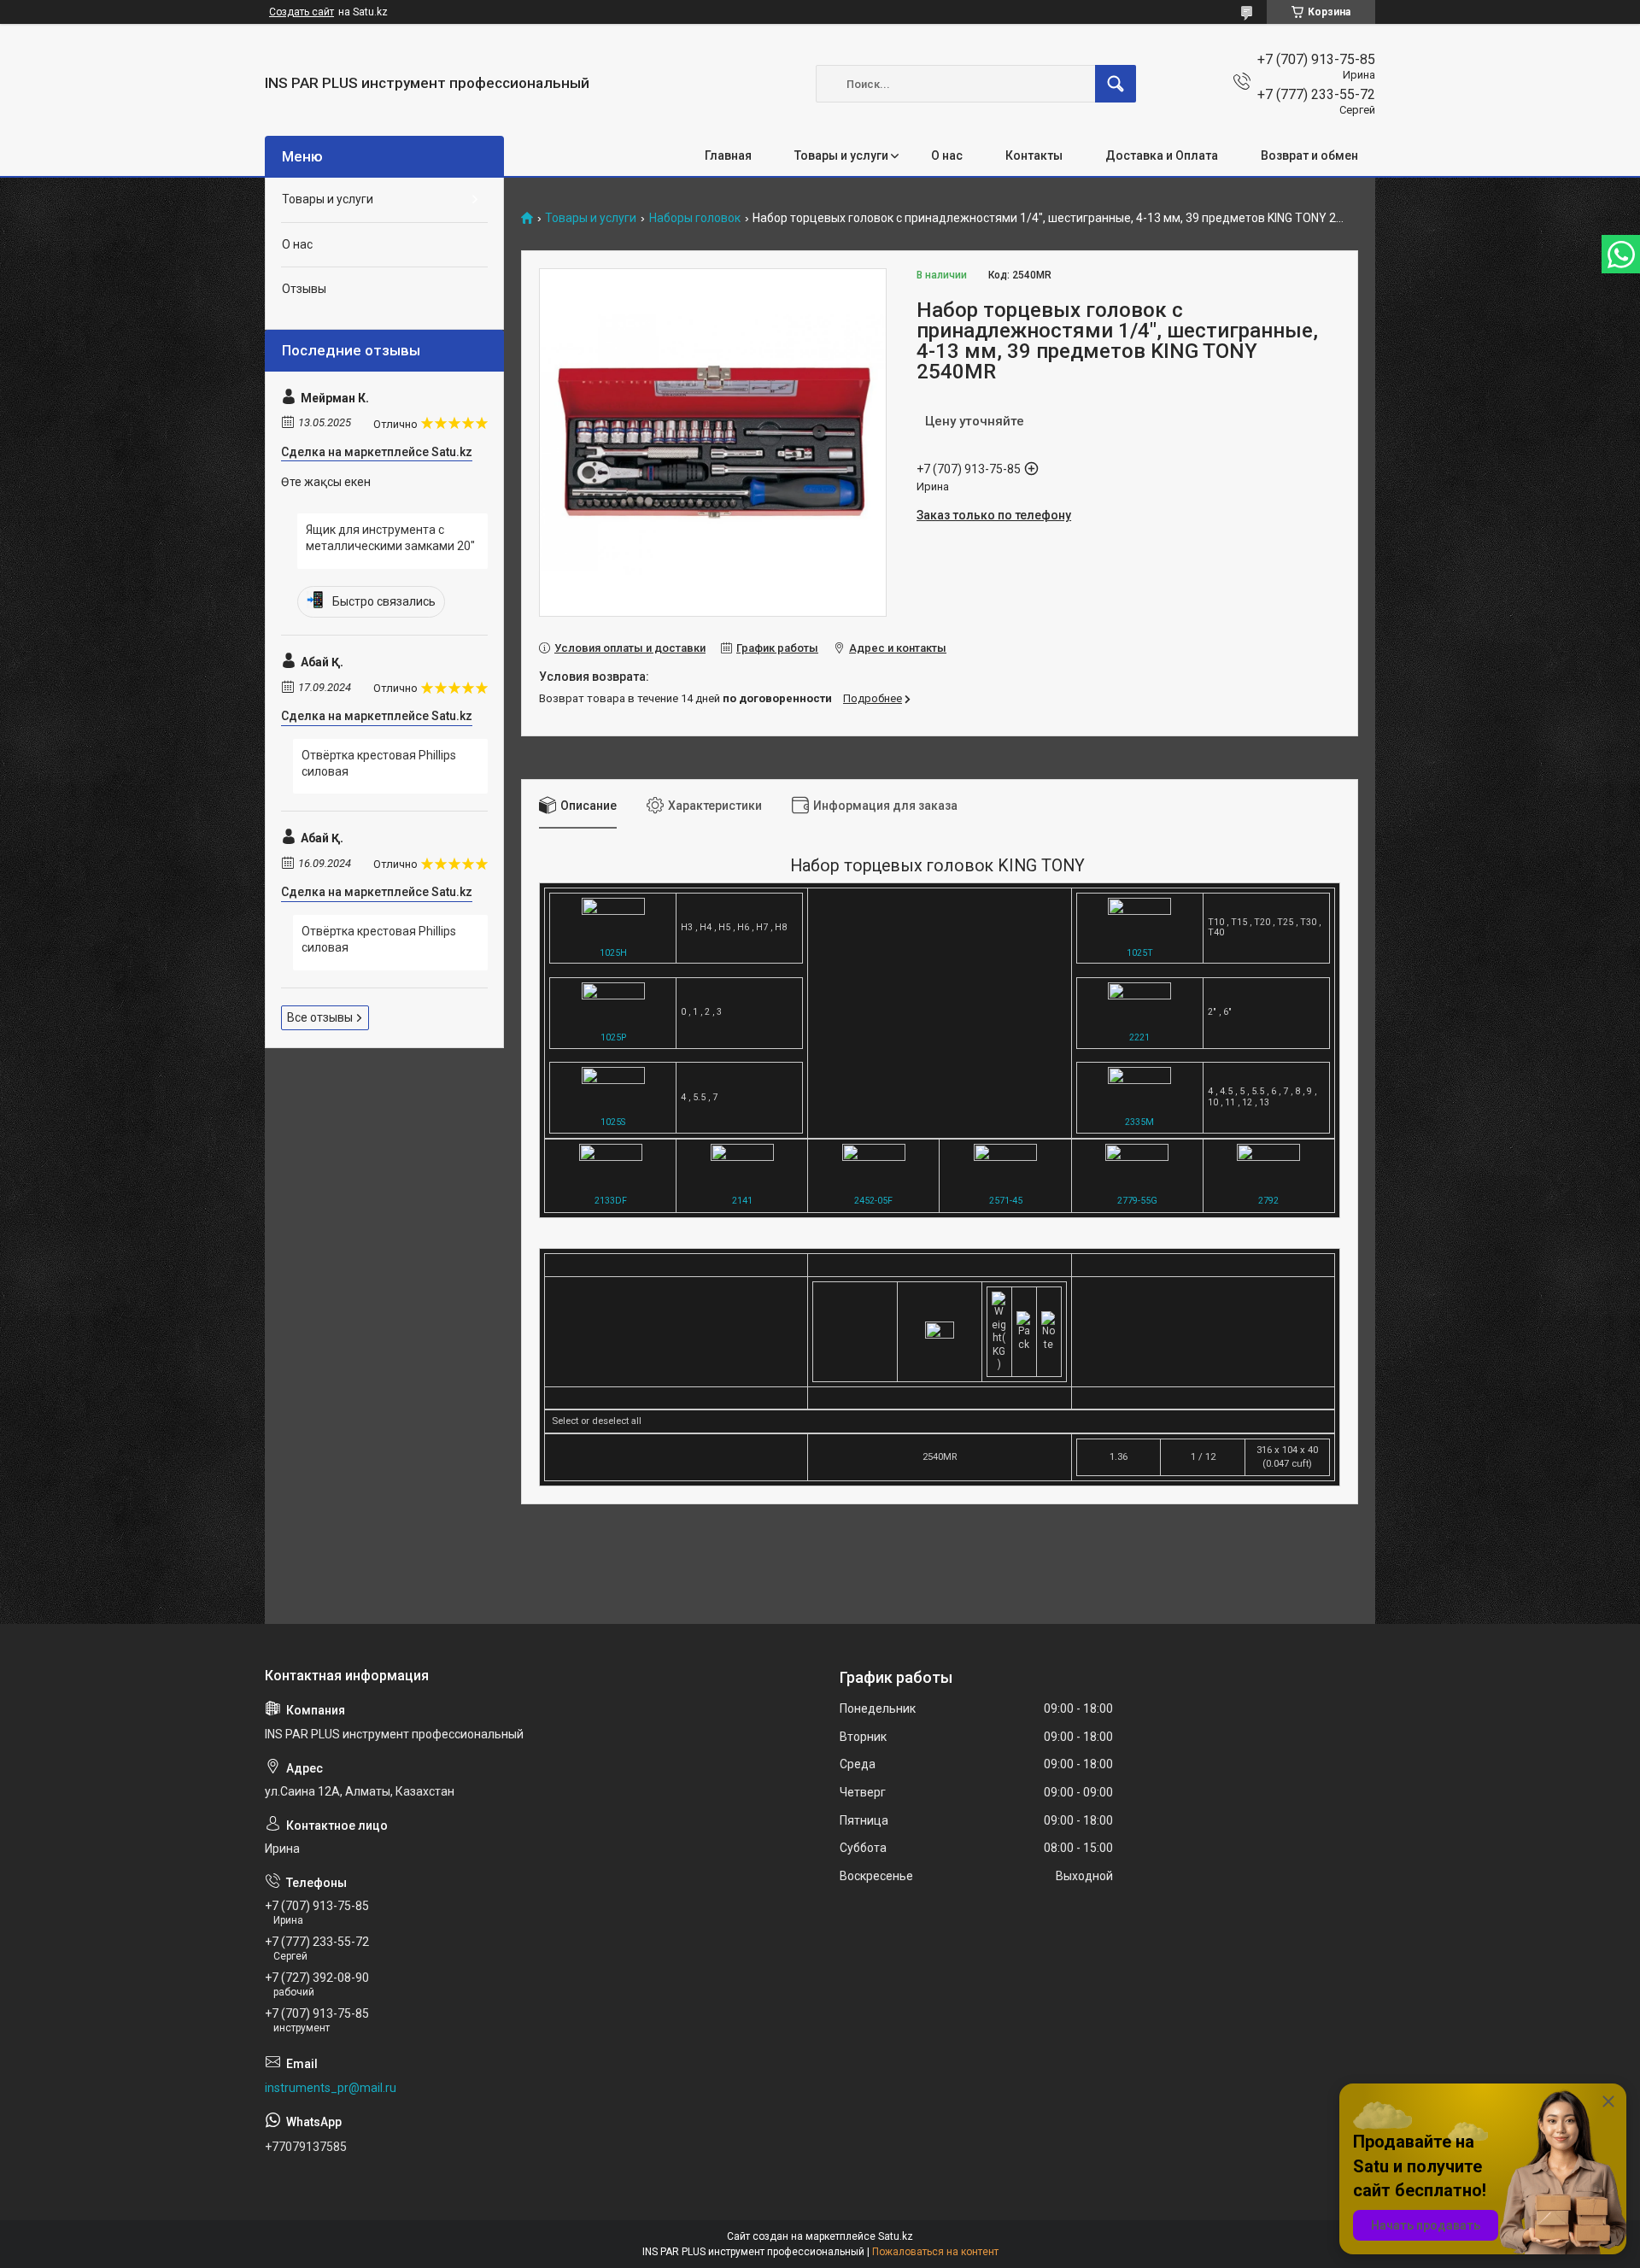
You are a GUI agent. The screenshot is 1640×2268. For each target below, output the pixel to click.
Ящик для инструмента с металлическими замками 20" (390, 538)
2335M (1139, 1122)
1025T (1140, 953)
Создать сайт (302, 12)
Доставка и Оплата (1162, 155)
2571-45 (1006, 1201)
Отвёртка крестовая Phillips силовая (379, 764)
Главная (728, 155)
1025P (613, 1037)
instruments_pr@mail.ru (331, 2088)
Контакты (1034, 155)
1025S (613, 1122)
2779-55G (1137, 1201)
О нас (947, 155)
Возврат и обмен (1309, 155)
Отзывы (304, 289)
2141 (742, 1201)
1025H (613, 953)
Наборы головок (695, 218)
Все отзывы (320, 1017)
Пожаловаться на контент (935, 2252)
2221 (1139, 1037)
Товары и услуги (841, 155)
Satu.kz (896, 2236)
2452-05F (873, 1201)
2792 (1268, 1201)
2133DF (611, 1201)
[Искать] (1116, 84)
